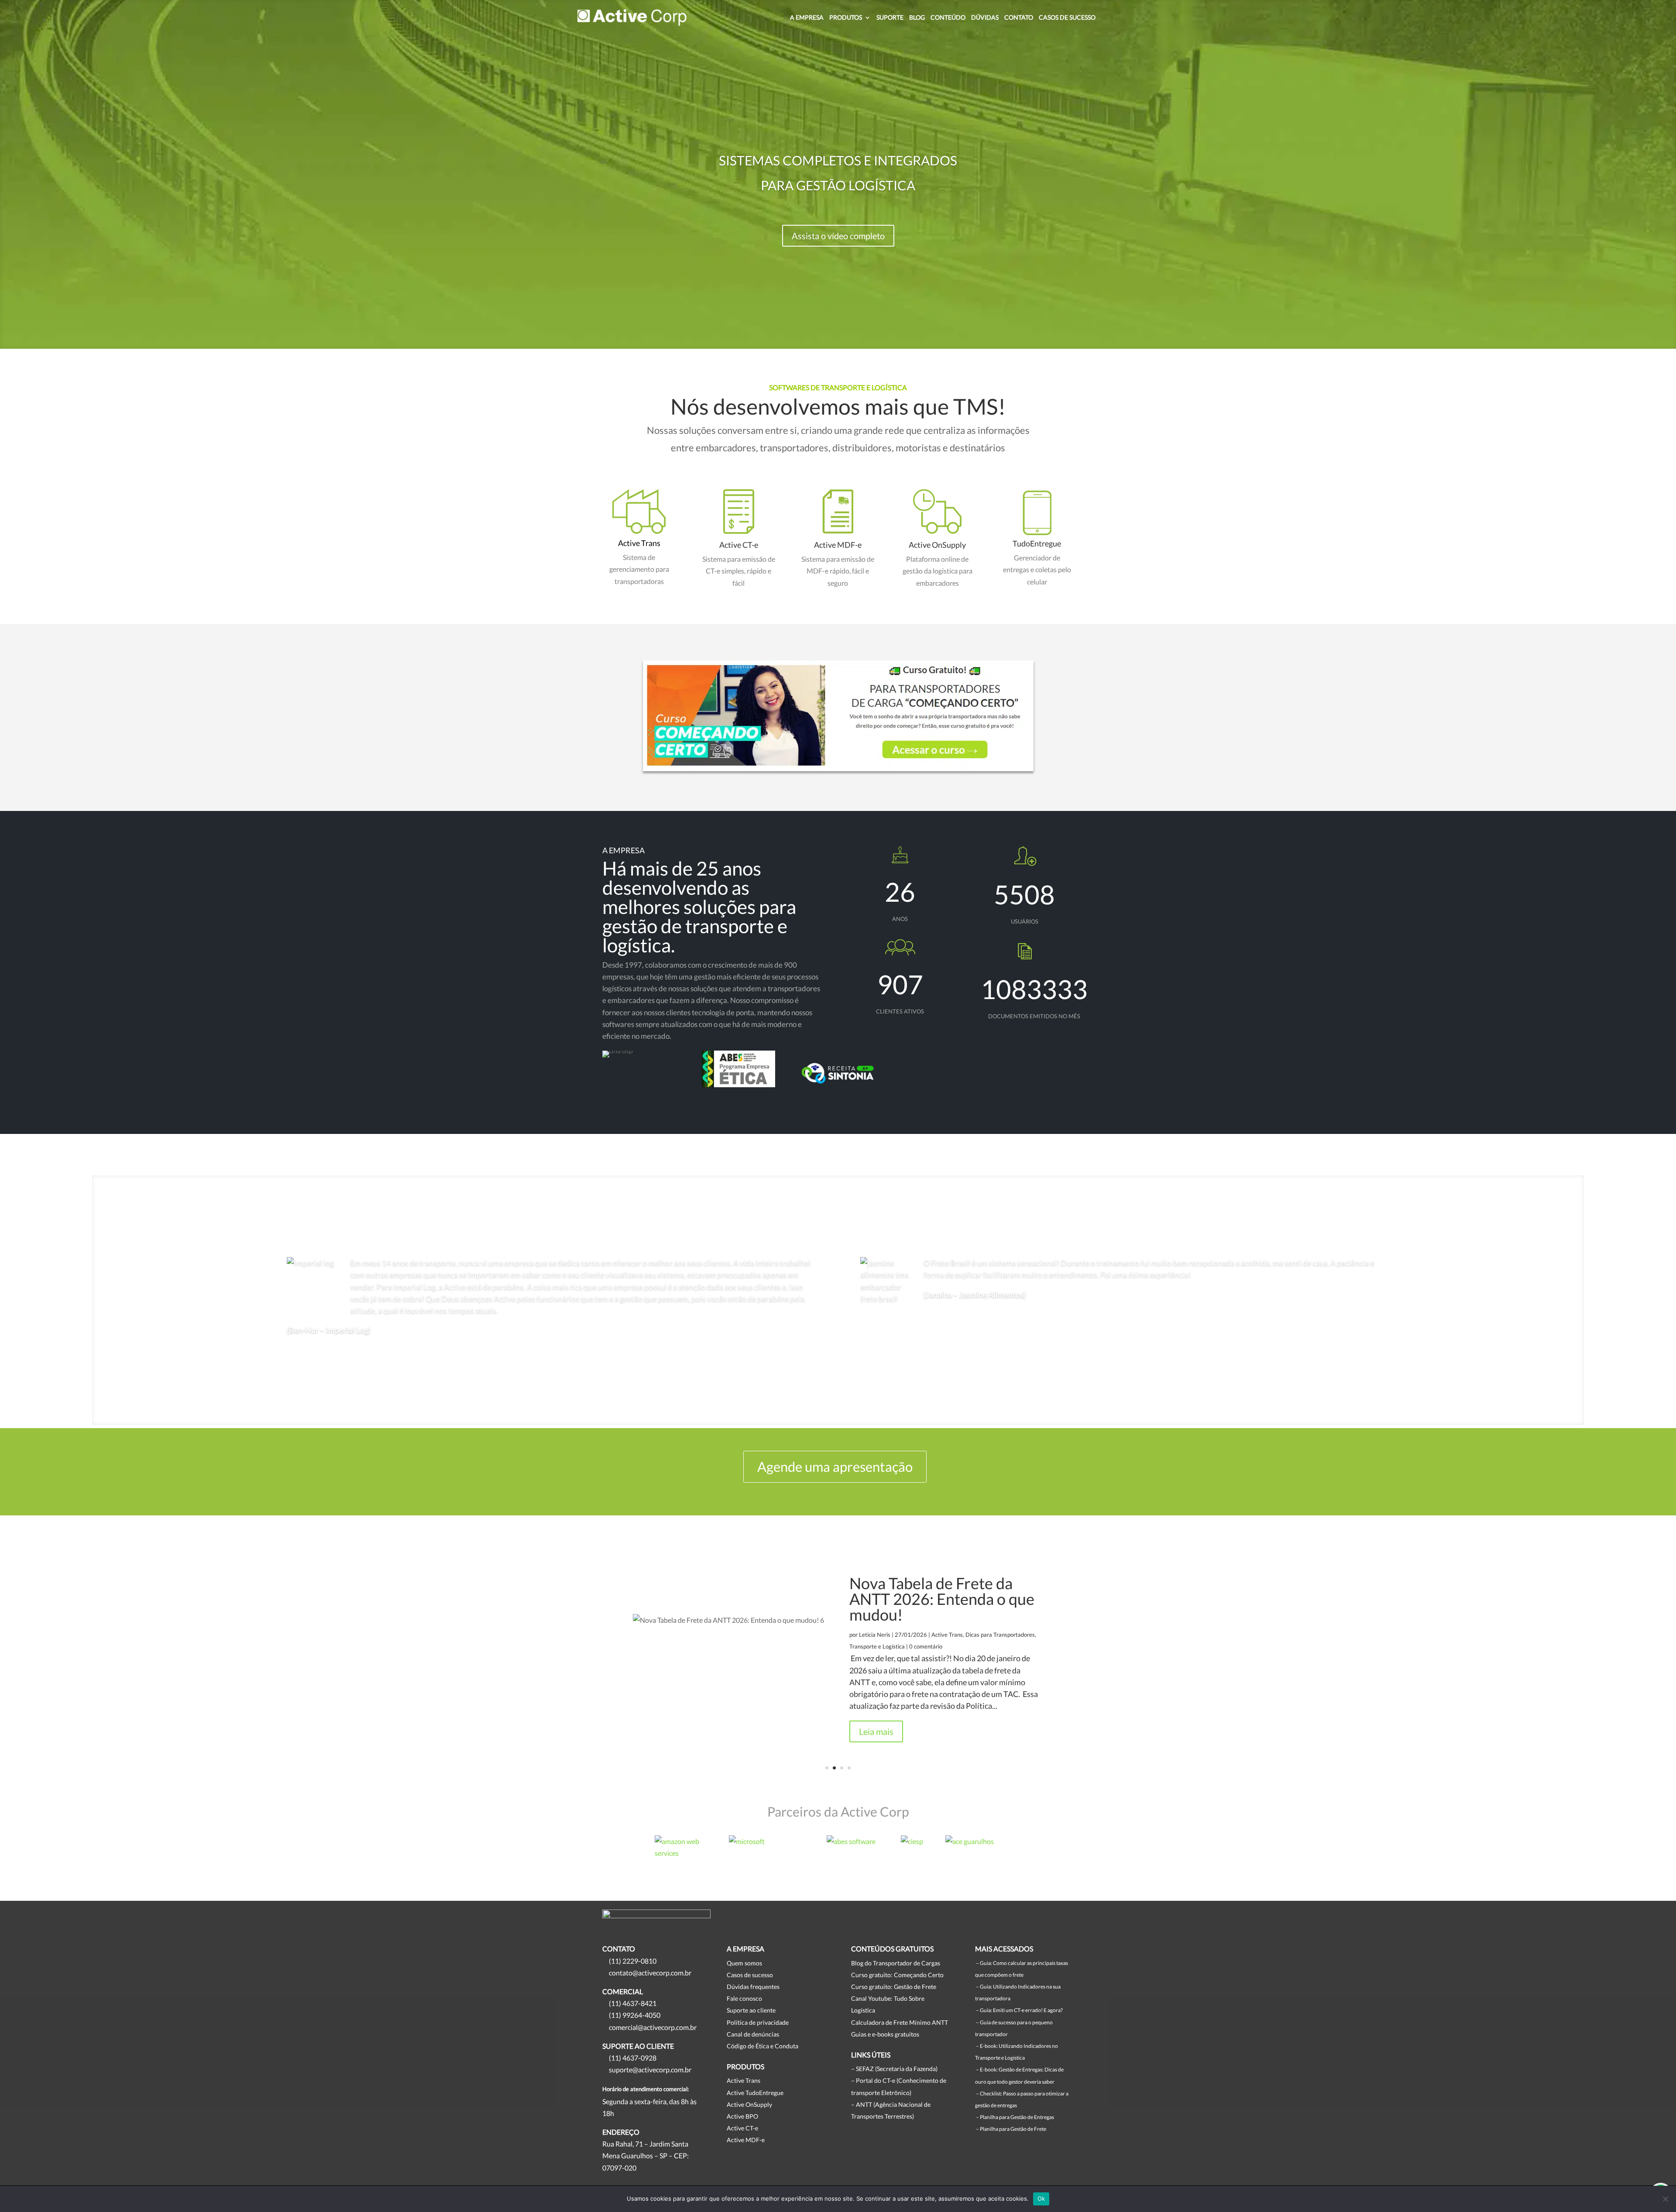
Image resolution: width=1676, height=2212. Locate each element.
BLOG (917, 18)
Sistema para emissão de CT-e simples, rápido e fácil (739, 571)
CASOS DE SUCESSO (1067, 18)
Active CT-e (739, 545)
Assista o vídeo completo (838, 236)
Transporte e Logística (877, 1646)
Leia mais (876, 1731)
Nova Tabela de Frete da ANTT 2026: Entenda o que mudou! (942, 1599)
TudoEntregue (1037, 543)
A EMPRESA (807, 18)
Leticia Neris (875, 1635)
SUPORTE (890, 18)
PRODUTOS (846, 18)
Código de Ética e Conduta (762, 2046)
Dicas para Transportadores (1000, 1635)
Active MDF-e (838, 545)
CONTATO (1019, 18)
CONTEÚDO (948, 18)
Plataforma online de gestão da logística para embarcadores (938, 571)
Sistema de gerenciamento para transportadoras (639, 569)
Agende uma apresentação (835, 1467)
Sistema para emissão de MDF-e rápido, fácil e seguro (838, 571)
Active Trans (639, 543)
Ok (1041, 2198)
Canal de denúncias (753, 2034)
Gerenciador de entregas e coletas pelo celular (1037, 569)
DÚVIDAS (985, 18)
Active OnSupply (937, 545)
